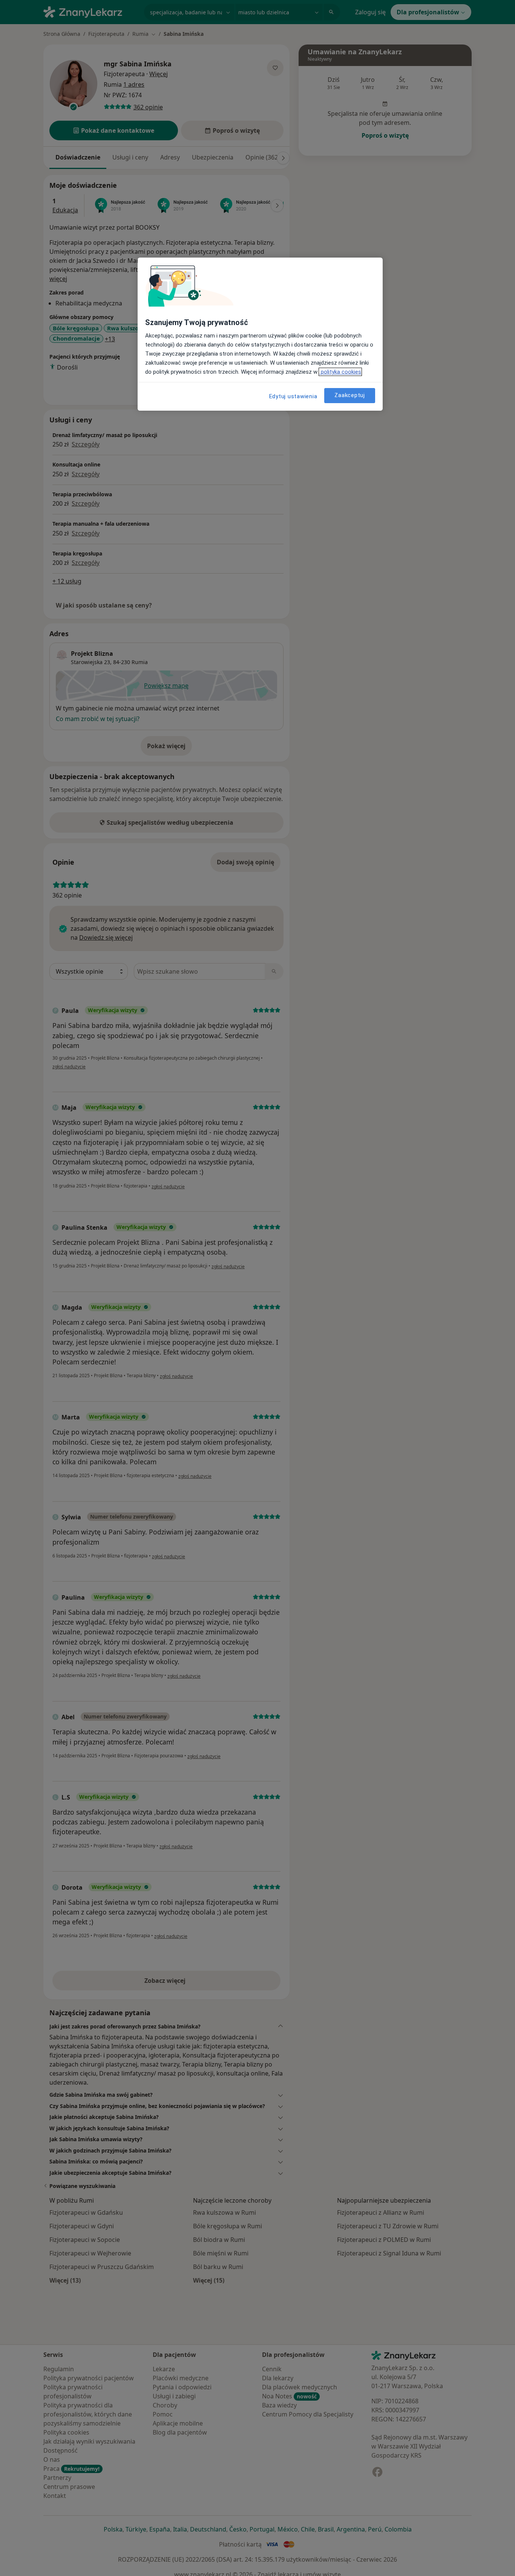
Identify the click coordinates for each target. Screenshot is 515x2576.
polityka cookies (340, 372)
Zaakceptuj (350, 396)
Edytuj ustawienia (293, 396)
